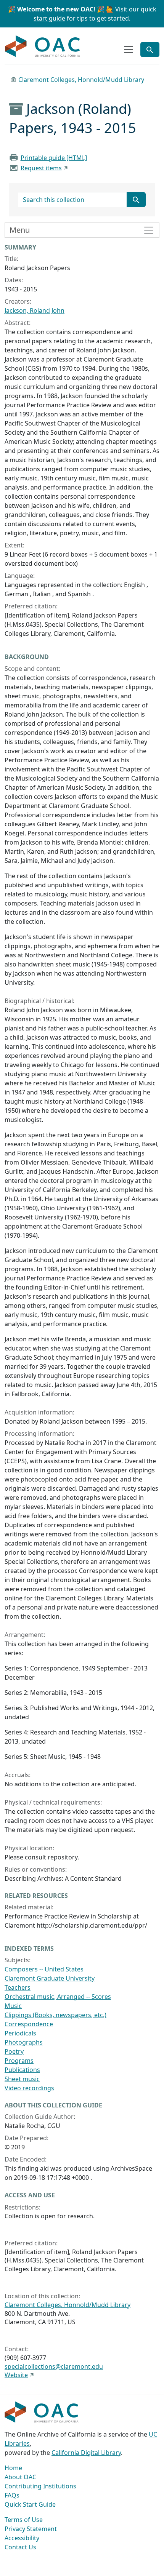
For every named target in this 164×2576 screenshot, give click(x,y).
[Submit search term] (136, 200)
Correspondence (29, 2024)
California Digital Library (86, 2453)
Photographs (24, 2042)
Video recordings (29, 2088)
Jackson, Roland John (35, 310)
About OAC (20, 2477)
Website (16, 2375)
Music (13, 2006)
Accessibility (22, 2538)
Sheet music (22, 2079)
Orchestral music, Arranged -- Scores (58, 1997)
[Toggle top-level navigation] (129, 50)
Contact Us (20, 2547)
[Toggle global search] (150, 50)
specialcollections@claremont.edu (54, 2366)
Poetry (14, 2051)
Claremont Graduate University (50, 1978)
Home (13, 2468)
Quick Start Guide (30, 2504)
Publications (22, 2070)
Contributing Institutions (40, 2486)
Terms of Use (24, 2520)
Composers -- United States (44, 1969)
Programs (19, 2061)
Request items (41, 168)
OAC (43, 46)
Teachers (18, 1987)
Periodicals (20, 2033)
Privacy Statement (31, 2529)
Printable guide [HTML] (54, 158)
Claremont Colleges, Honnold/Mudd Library (81, 80)
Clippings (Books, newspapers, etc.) (55, 2015)
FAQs (12, 2495)
